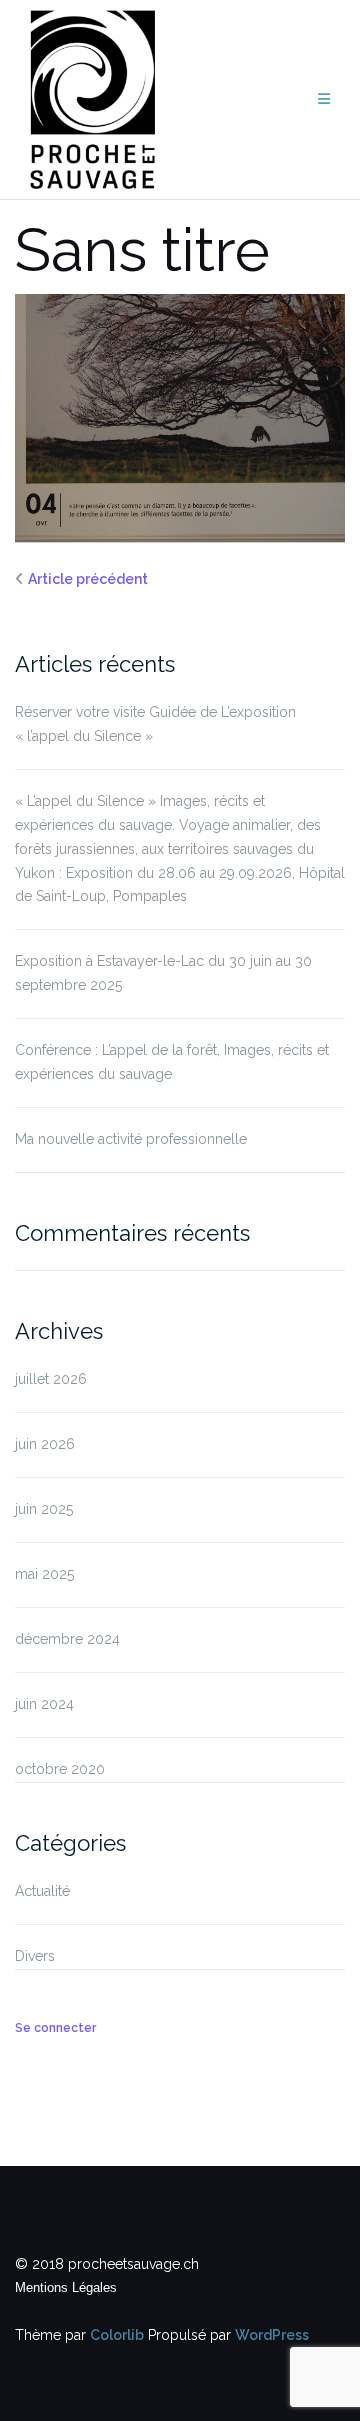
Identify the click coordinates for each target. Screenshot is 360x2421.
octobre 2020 (60, 1769)
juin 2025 (44, 1509)
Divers (35, 1956)
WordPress (272, 2335)
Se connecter (55, 2028)
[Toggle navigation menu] (324, 99)
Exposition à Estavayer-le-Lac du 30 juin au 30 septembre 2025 (163, 973)
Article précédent (88, 579)
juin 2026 (45, 1444)
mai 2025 (44, 1574)
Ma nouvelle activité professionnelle (131, 1139)
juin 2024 (44, 1704)
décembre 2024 (67, 1639)
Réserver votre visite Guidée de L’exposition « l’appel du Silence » (155, 724)
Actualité (42, 1891)
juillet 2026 (51, 1379)
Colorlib (117, 2335)
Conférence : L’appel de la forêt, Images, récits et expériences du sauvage (172, 1062)
